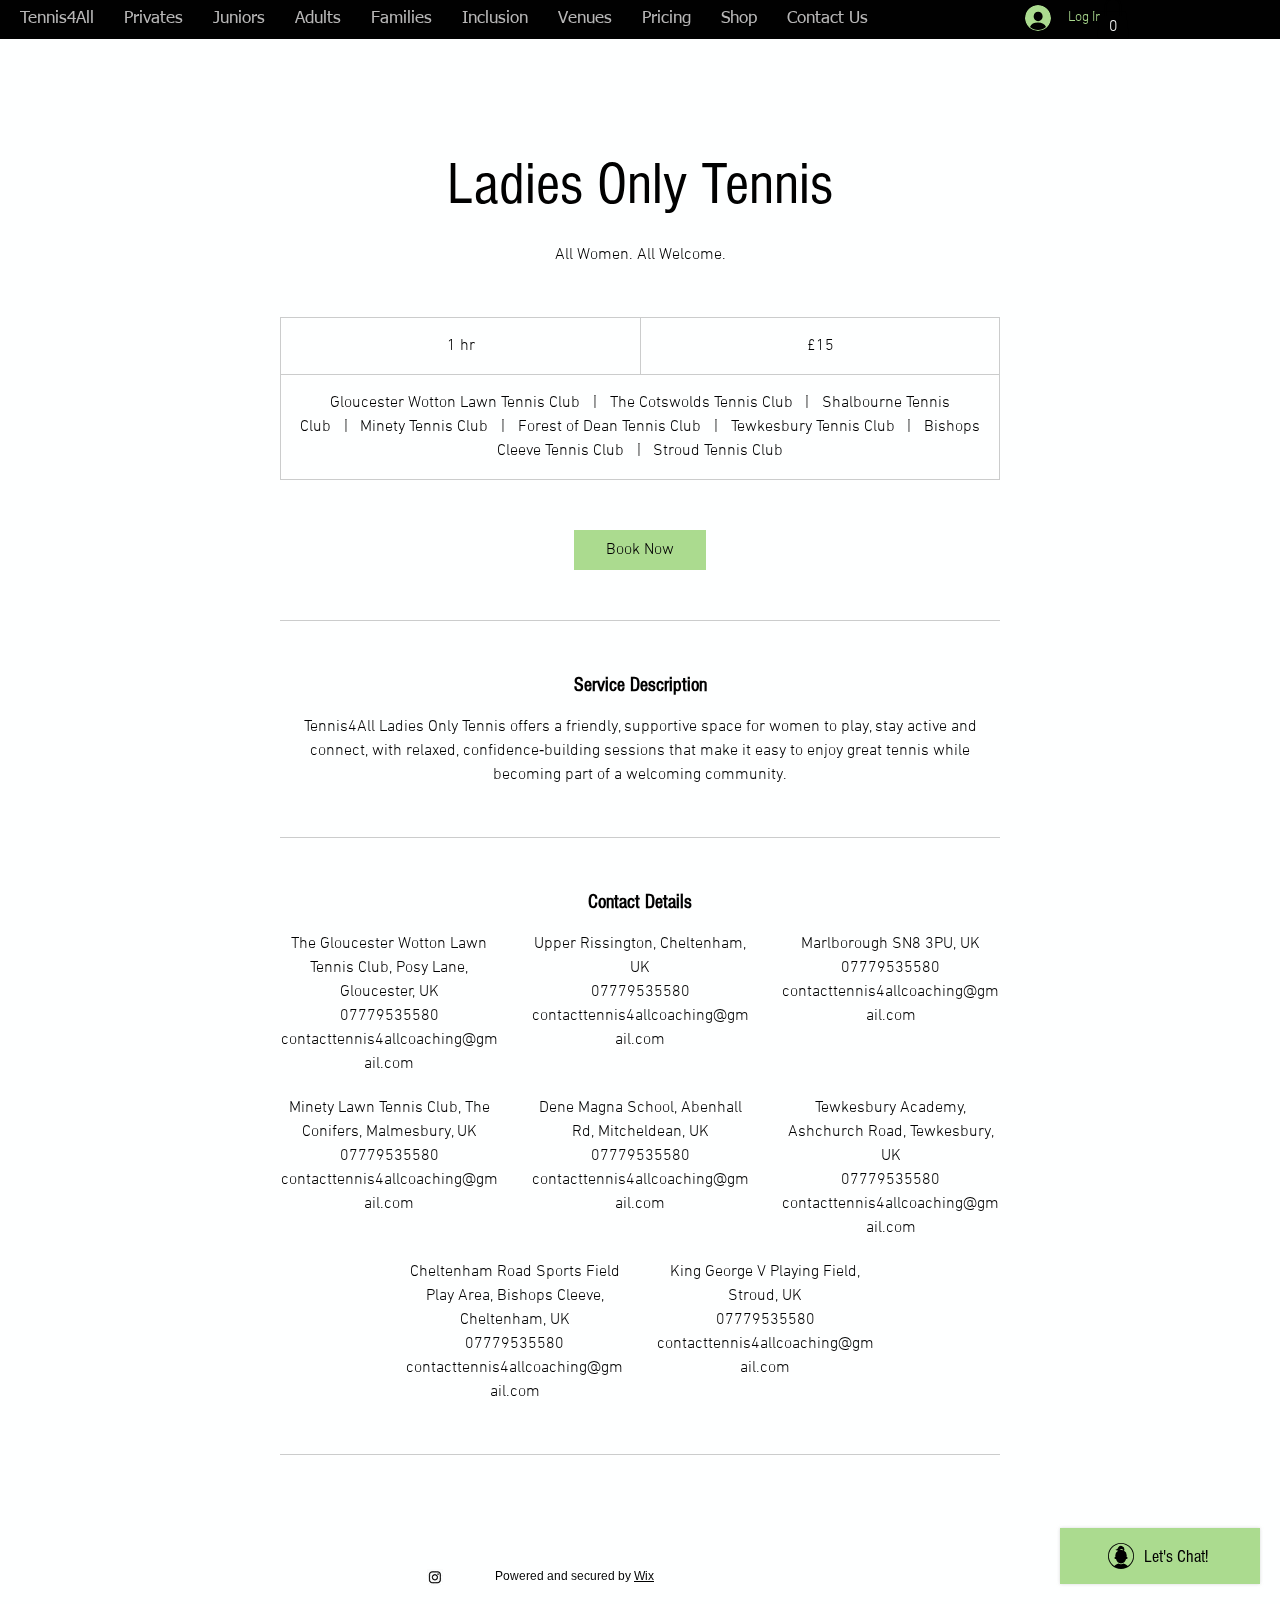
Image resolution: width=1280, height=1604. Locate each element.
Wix (644, 1576)
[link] (640, 550)
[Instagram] (435, 1577)
